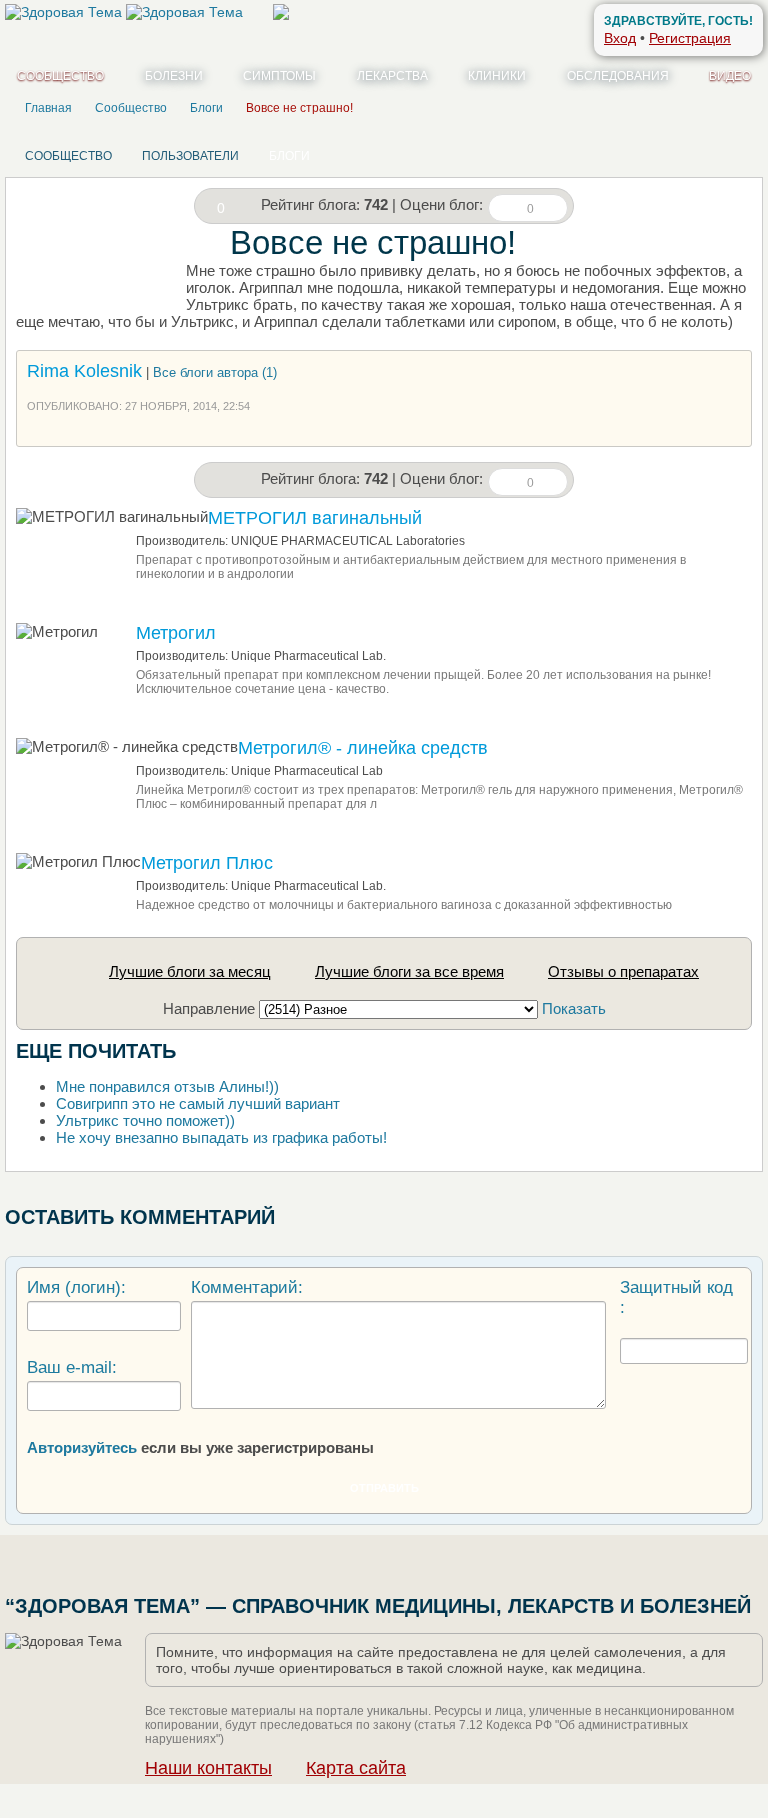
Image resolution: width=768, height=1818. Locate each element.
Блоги (289, 156)
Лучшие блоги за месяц (190, 971)
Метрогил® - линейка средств (363, 748)
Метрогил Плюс (207, 863)
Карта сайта (356, 1768)
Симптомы (279, 76)
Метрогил (176, 633)
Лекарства (392, 76)
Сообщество (60, 76)
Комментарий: (247, 1287)
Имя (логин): (76, 1287)
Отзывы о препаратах (623, 971)
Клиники (497, 76)
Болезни (174, 76)
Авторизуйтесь (82, 1447)
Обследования (618, 76)
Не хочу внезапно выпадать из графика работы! (221, 1137)
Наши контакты (208, 1768)
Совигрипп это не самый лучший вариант (198, 1103)
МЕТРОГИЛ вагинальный (315, 518)
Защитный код (676, 1287)
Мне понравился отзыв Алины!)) (167, 1086)
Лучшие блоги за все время (409, 971)
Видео (730, 76)
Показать (574, 1008)
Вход (620, 38)
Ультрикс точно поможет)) (145, 1120)
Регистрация (690, 38)
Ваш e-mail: (72, 1367)
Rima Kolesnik (84, 371)
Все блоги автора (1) (215, 372)
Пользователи (190, 156)
